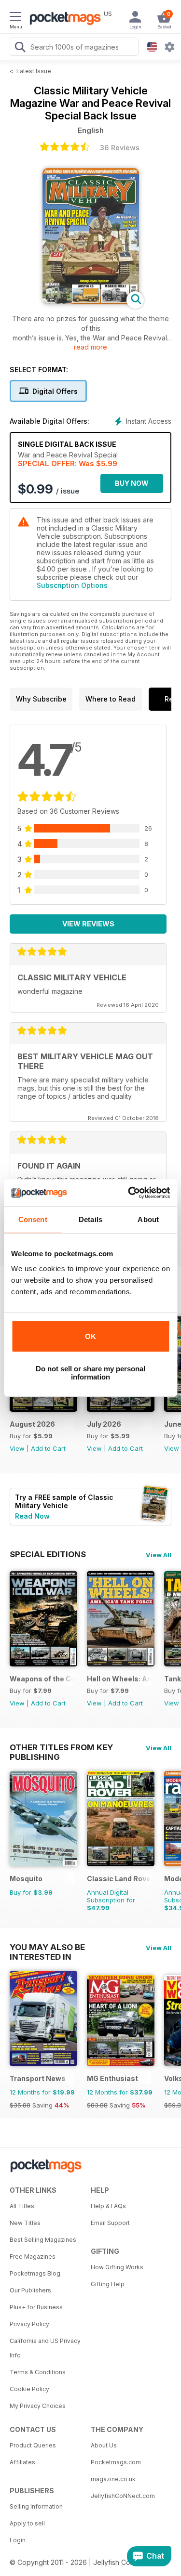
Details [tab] (90, 1219)
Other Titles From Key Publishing (61, 1747)
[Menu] (15, 18)
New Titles (25, 2223)
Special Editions (48, 1554)
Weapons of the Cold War (42, 1679)
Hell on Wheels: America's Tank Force (119, 1679)
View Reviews (88, 924)
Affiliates (22, 2462)
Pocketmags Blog (35, 2273)
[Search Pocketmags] (20, 48)
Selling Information (36, 2506)
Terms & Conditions (38, 2372)
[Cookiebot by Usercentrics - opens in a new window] (129, 1193)
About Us (104, 2445)
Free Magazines (33, 2257)
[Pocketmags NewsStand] (63, 19)
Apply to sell (27, 2523)
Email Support (110, 2223)
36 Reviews (120, 148)
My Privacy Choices (38, 2406)
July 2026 (104, 1424)
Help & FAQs (108, 2206)
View (17, 1448)
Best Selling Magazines (43, 2240)
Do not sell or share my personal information (90, 1373)
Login (18, 2540)
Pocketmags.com (116, 2462)
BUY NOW (132, 483)
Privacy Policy (29, 2324)
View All (159, 1555)
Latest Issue (34, 71)
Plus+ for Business (36, 2307)
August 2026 (32, 1424)
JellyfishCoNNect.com (123, 2496)
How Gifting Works (117, 2267)
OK (90, 1336)
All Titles (22, 2206)
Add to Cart (48, 1448)
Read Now (32, 1516)
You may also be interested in (47, 1947)
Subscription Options (72, 585)
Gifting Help (108, 2284)
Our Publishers (30, 2290)
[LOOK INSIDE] (91, 302)
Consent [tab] (33, 1219)
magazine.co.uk (113, 2479)
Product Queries (33, 2445)
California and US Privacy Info (45, 2348)
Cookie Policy (29, 2389)
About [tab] (148, 1219)
